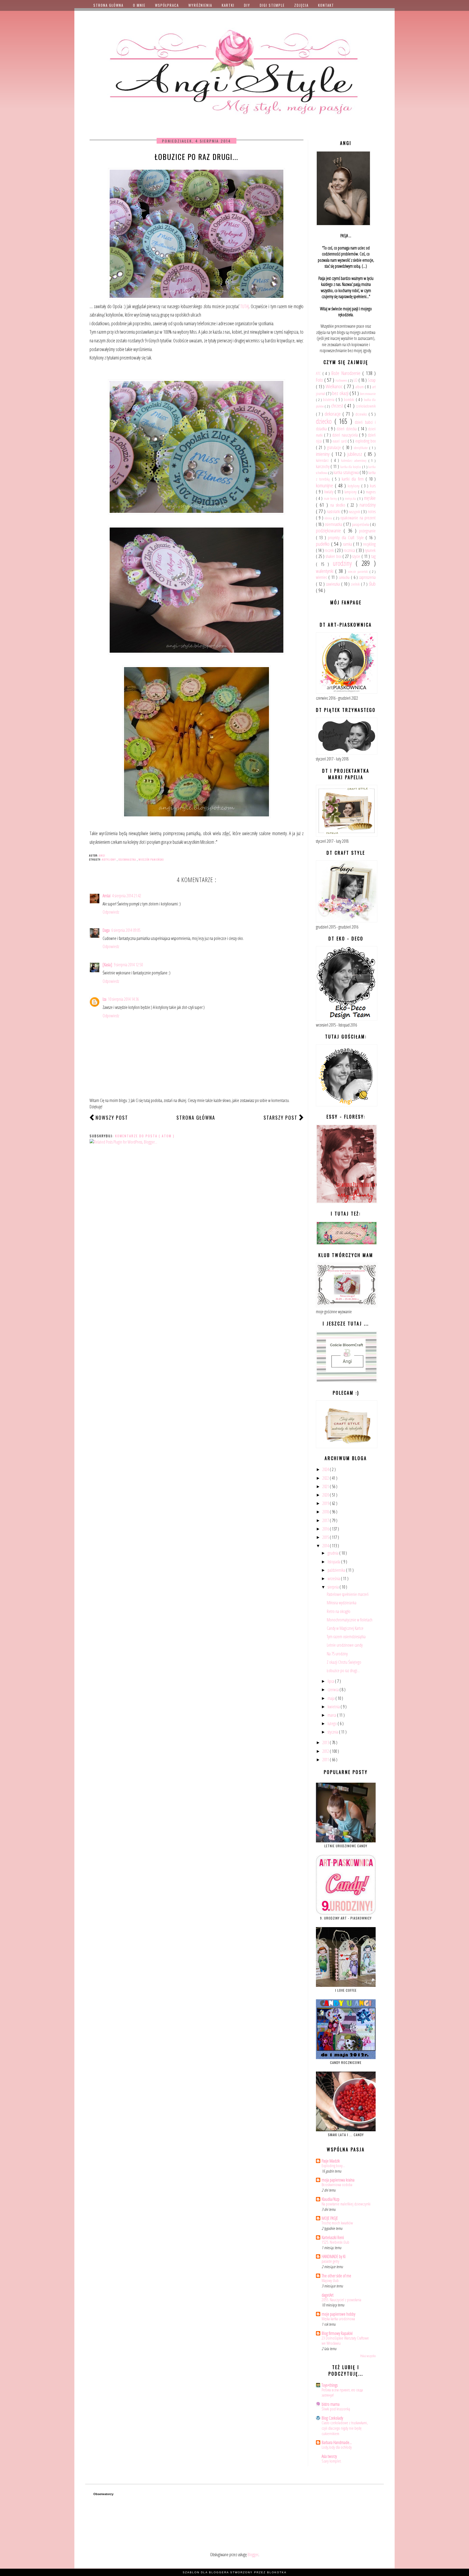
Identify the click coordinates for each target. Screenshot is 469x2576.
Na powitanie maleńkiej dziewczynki (346, 2204)
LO (356, 380)
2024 (326, 1469)
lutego (333, 1723)
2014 (326, 1546)
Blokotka (277, 2572)
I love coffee (346, 1990)
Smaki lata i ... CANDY (346, 2135)
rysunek (370, 550)
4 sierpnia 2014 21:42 (127, 896)
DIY (247, 5)
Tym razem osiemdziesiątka (346, 1637)
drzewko (362, 414)
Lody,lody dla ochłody (337, 2447)
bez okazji (341, 393)
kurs (373, 486)
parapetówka (361, 524)
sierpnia (334, 1587)
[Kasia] (107, 965)
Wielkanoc (335, 386)
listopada (334, 1562)
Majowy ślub (330, 2280)
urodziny (344, 563)
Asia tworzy (329, 2456)
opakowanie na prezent (358, 518)
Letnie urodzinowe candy (345, 1645)
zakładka (345, 577)
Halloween (342, 380)
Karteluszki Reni (333, 2237)
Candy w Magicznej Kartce (345, 1628)
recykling (369, 544)
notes (372, 512)
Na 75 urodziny (337, 1654)
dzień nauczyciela (346, 435)
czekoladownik (366, 406)
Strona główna (108, 5)
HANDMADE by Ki (334, 2256)
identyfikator (361, 448)
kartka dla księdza (351, 467)
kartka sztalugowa (347, 472)
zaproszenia (367, 577)
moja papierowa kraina (338, 2180)
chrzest (338, 405)
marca (332, 1715)
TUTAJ (245, 306)
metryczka (351, 498)
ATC (319, 373)
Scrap (372, 380)
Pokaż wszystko (368, 2356)
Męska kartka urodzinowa (338, 2319)
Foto (320, 380)
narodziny (368, 505)
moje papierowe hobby (338, 2314)
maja (332, 1698)
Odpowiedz (111, 912)
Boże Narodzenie (347, 373)
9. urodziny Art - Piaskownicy (346, 1918)
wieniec (322, 577)
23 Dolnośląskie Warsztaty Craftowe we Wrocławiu (345, 2341)
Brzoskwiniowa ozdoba (337, 2184)
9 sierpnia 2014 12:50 (128, 965)
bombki (350, 400)
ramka (348, 544)
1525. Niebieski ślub (335, 2242)
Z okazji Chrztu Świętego (344, 1662)
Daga (106, 930)
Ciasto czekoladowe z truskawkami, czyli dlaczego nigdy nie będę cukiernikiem (345, 2428)
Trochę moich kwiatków (337, 2223)
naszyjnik (355, 512)
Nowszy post (112, 1117)
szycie (357, 556)
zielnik (356, 584)
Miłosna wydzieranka (342, 1603)
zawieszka (334, 584)
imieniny (324, 454)
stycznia (333, 1732)
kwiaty (329, 492)
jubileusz (356, 454)
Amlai (107, 896)
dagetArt (328, 2295)
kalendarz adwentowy (355, 460)
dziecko (325, 421)
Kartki (228, 5)
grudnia (333, 1553)
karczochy (323, 466)
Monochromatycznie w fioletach (350, 1620)
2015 (326, 1537)
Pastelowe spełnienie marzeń (348, 1594)
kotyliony (109, 859)
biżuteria (329, 400)
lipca (331, 1681)
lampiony (351, 492)
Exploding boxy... (333, 2165)
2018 (326, 1512)
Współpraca (167, 5)
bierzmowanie (368, 394)
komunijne (325, 485)
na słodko (339, 505)
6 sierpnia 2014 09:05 (126, 930)
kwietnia (334, 1707)
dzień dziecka (347, 429)
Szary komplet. (332, 2461)
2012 (326, 1751)
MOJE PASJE (330, 2218)
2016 (326, 1529)
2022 (326, 1478)
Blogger (253, 2555)
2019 (326, 1503)
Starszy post (281, 1117)
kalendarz (323, 460)
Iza (104, 999)
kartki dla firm (354, 479)
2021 (326, 1486)
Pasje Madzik (331, 2161)
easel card (340, 441)
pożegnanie (367, 531)
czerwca (334, 1690)
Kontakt (326, 5)
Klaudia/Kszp (331, 2199)
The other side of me (336, 2276)
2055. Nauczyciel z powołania (341, 2300)
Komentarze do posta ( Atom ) (145, 1136)
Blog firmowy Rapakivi (337, 2333)
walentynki (326, 571)
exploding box (366, 441)
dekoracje (334, 414)
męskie (370, 498)
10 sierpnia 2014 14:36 (123, 999)
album (360, 387)
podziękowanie (330, 530)
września (334, 1579)
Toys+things (330, 2385)
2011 (326, 1760)
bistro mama (331, 2404)
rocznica (350, 550)
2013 (326, 1742)
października (337, 1570)
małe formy (331, 498)
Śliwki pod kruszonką (336, 2409)
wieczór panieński (151, 859)
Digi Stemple (272, 5)
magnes (371, 492)
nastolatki (334, 512)
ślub (372, 584)
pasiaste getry (330, 2261)
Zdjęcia (301, 5)
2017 (326, 1520)
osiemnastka (128, 859)
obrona (329, 518)
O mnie (139, 5)
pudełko (324, 544)
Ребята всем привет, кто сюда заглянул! (342, 2392)
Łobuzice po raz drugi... (343, 1671)
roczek (330, 550)
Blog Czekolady (332, 2418)
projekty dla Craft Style (347, 538)
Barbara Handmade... (337, 2442)
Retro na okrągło (339, 1611)
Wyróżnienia (200, 5)
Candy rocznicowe (346, 2062)
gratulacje (335, 447)
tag (373, 556)
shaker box (334, 556)
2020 (326, 1495)
